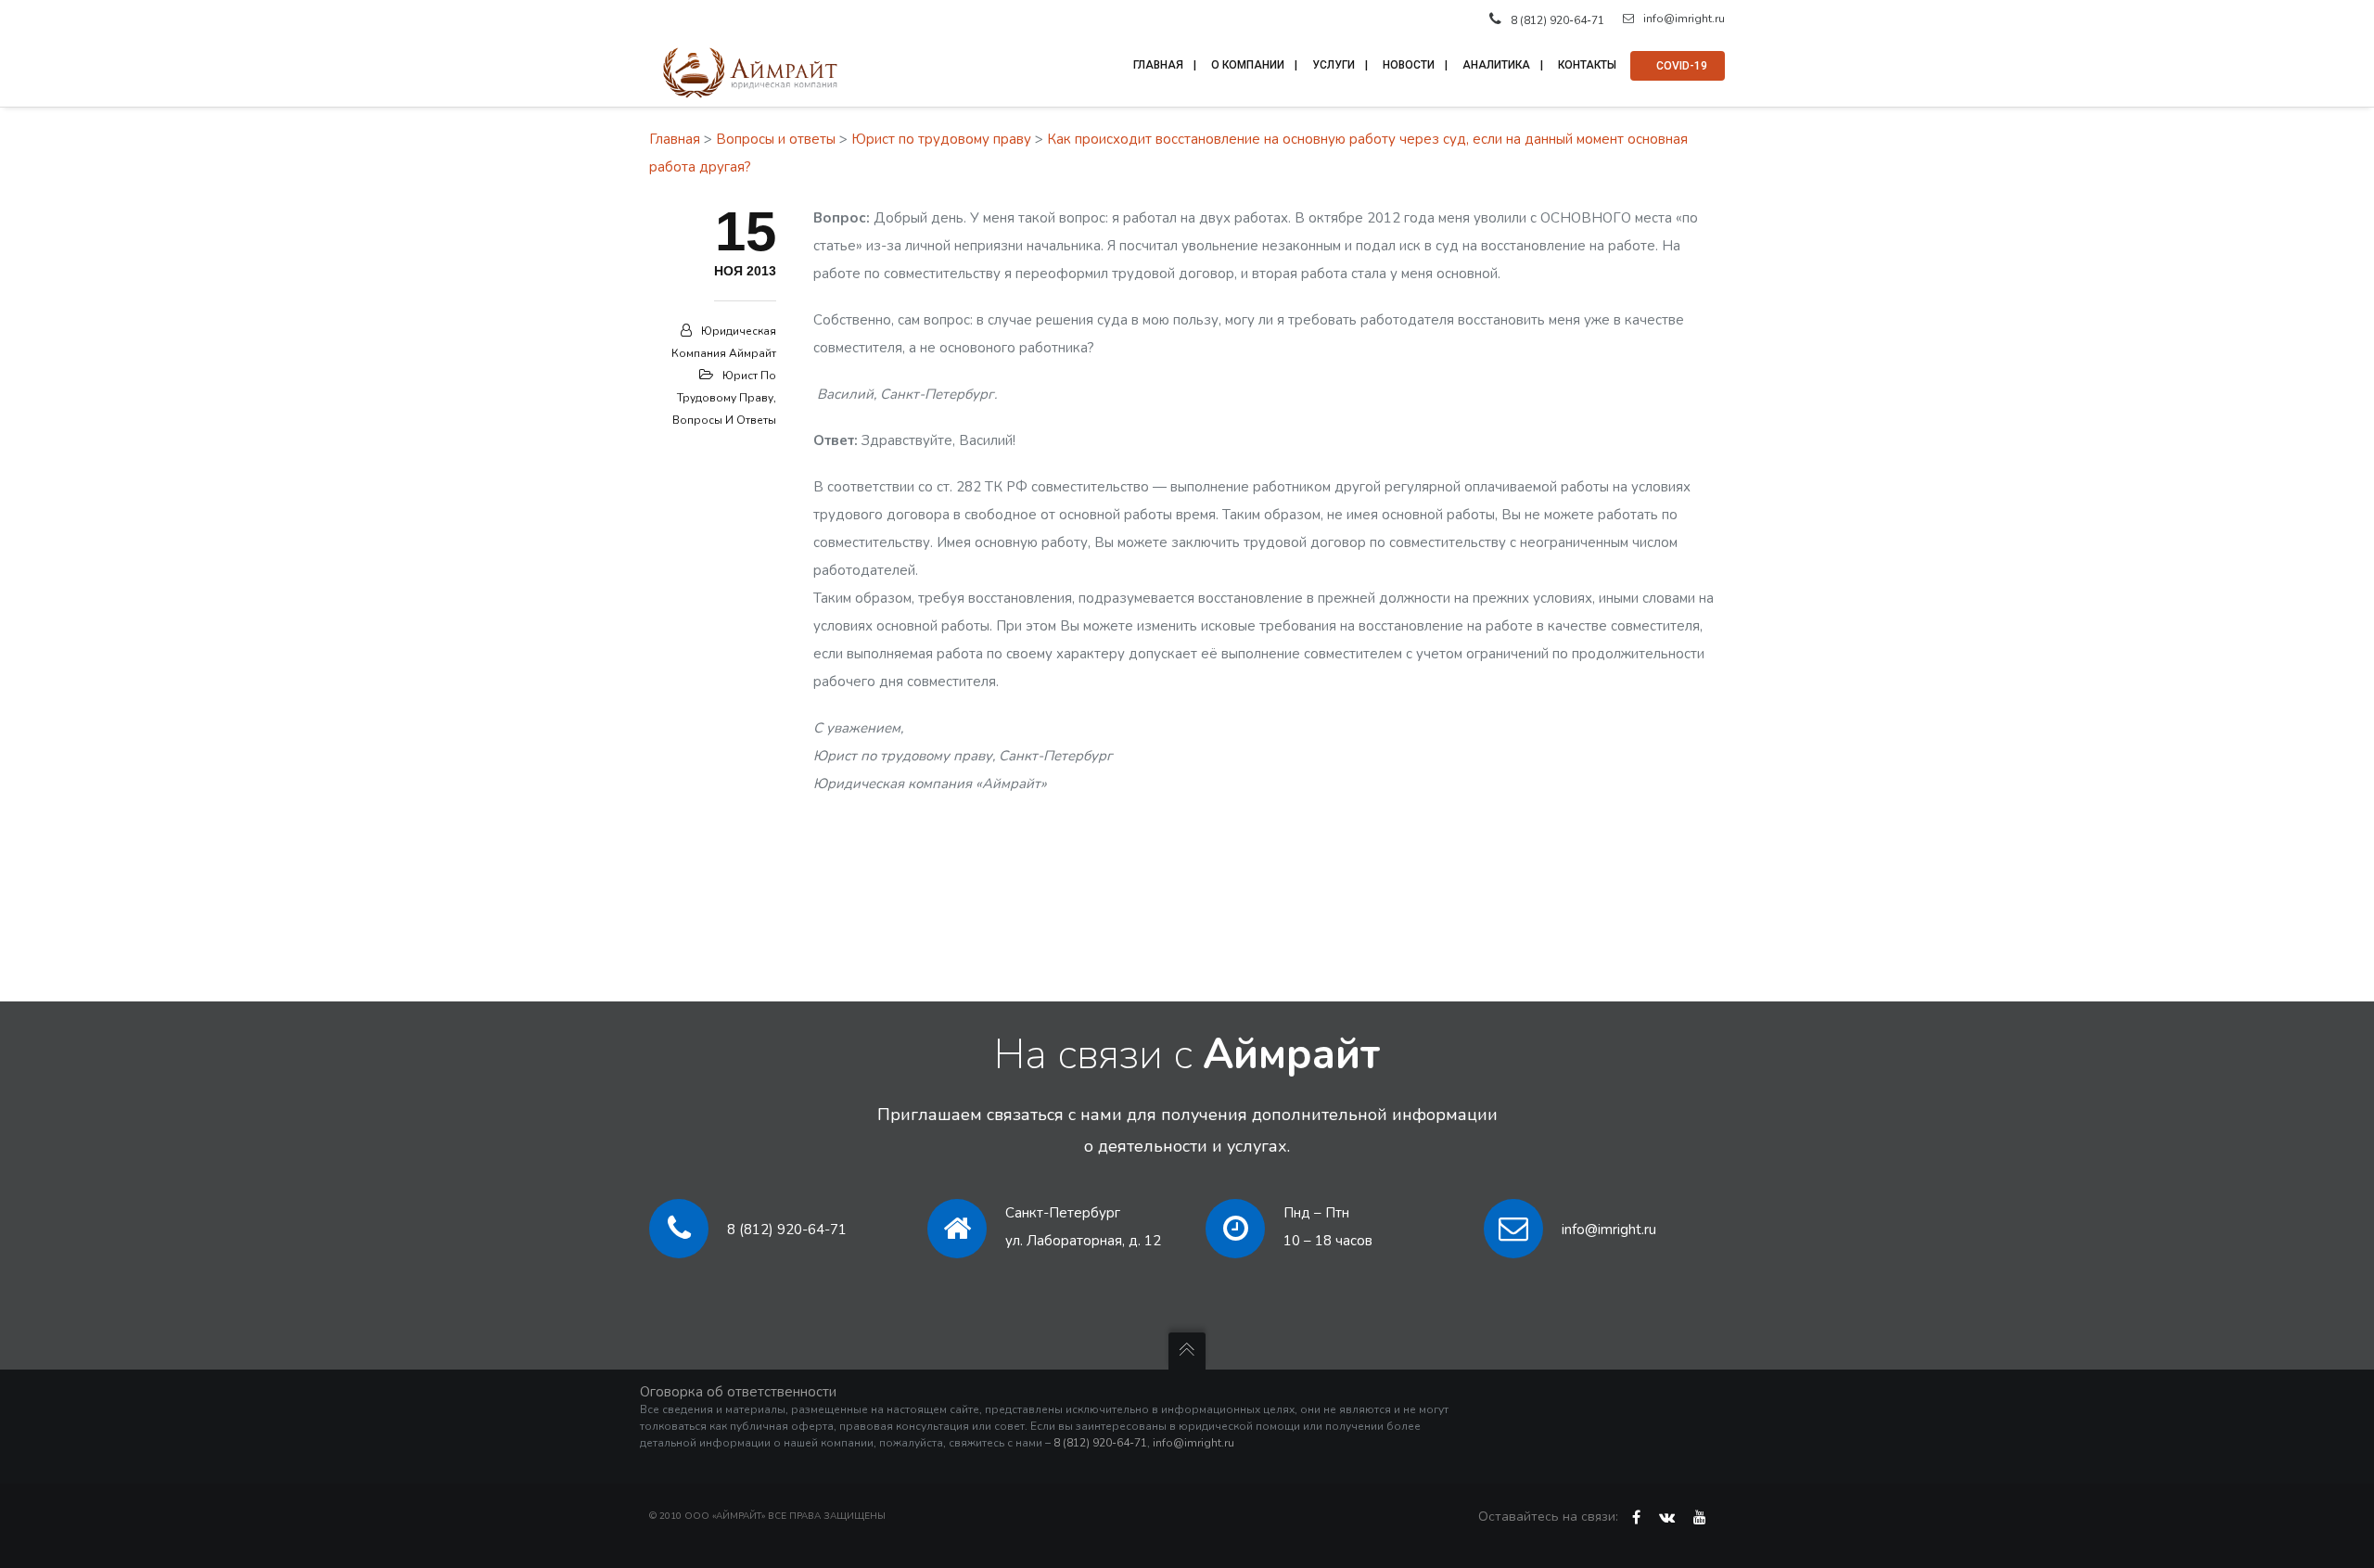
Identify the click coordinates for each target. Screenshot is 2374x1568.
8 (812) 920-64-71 (787, 1230)
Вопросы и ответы (776, 139)
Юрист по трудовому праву (941, 139)
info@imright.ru (1684, 19)
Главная (675, 139)
